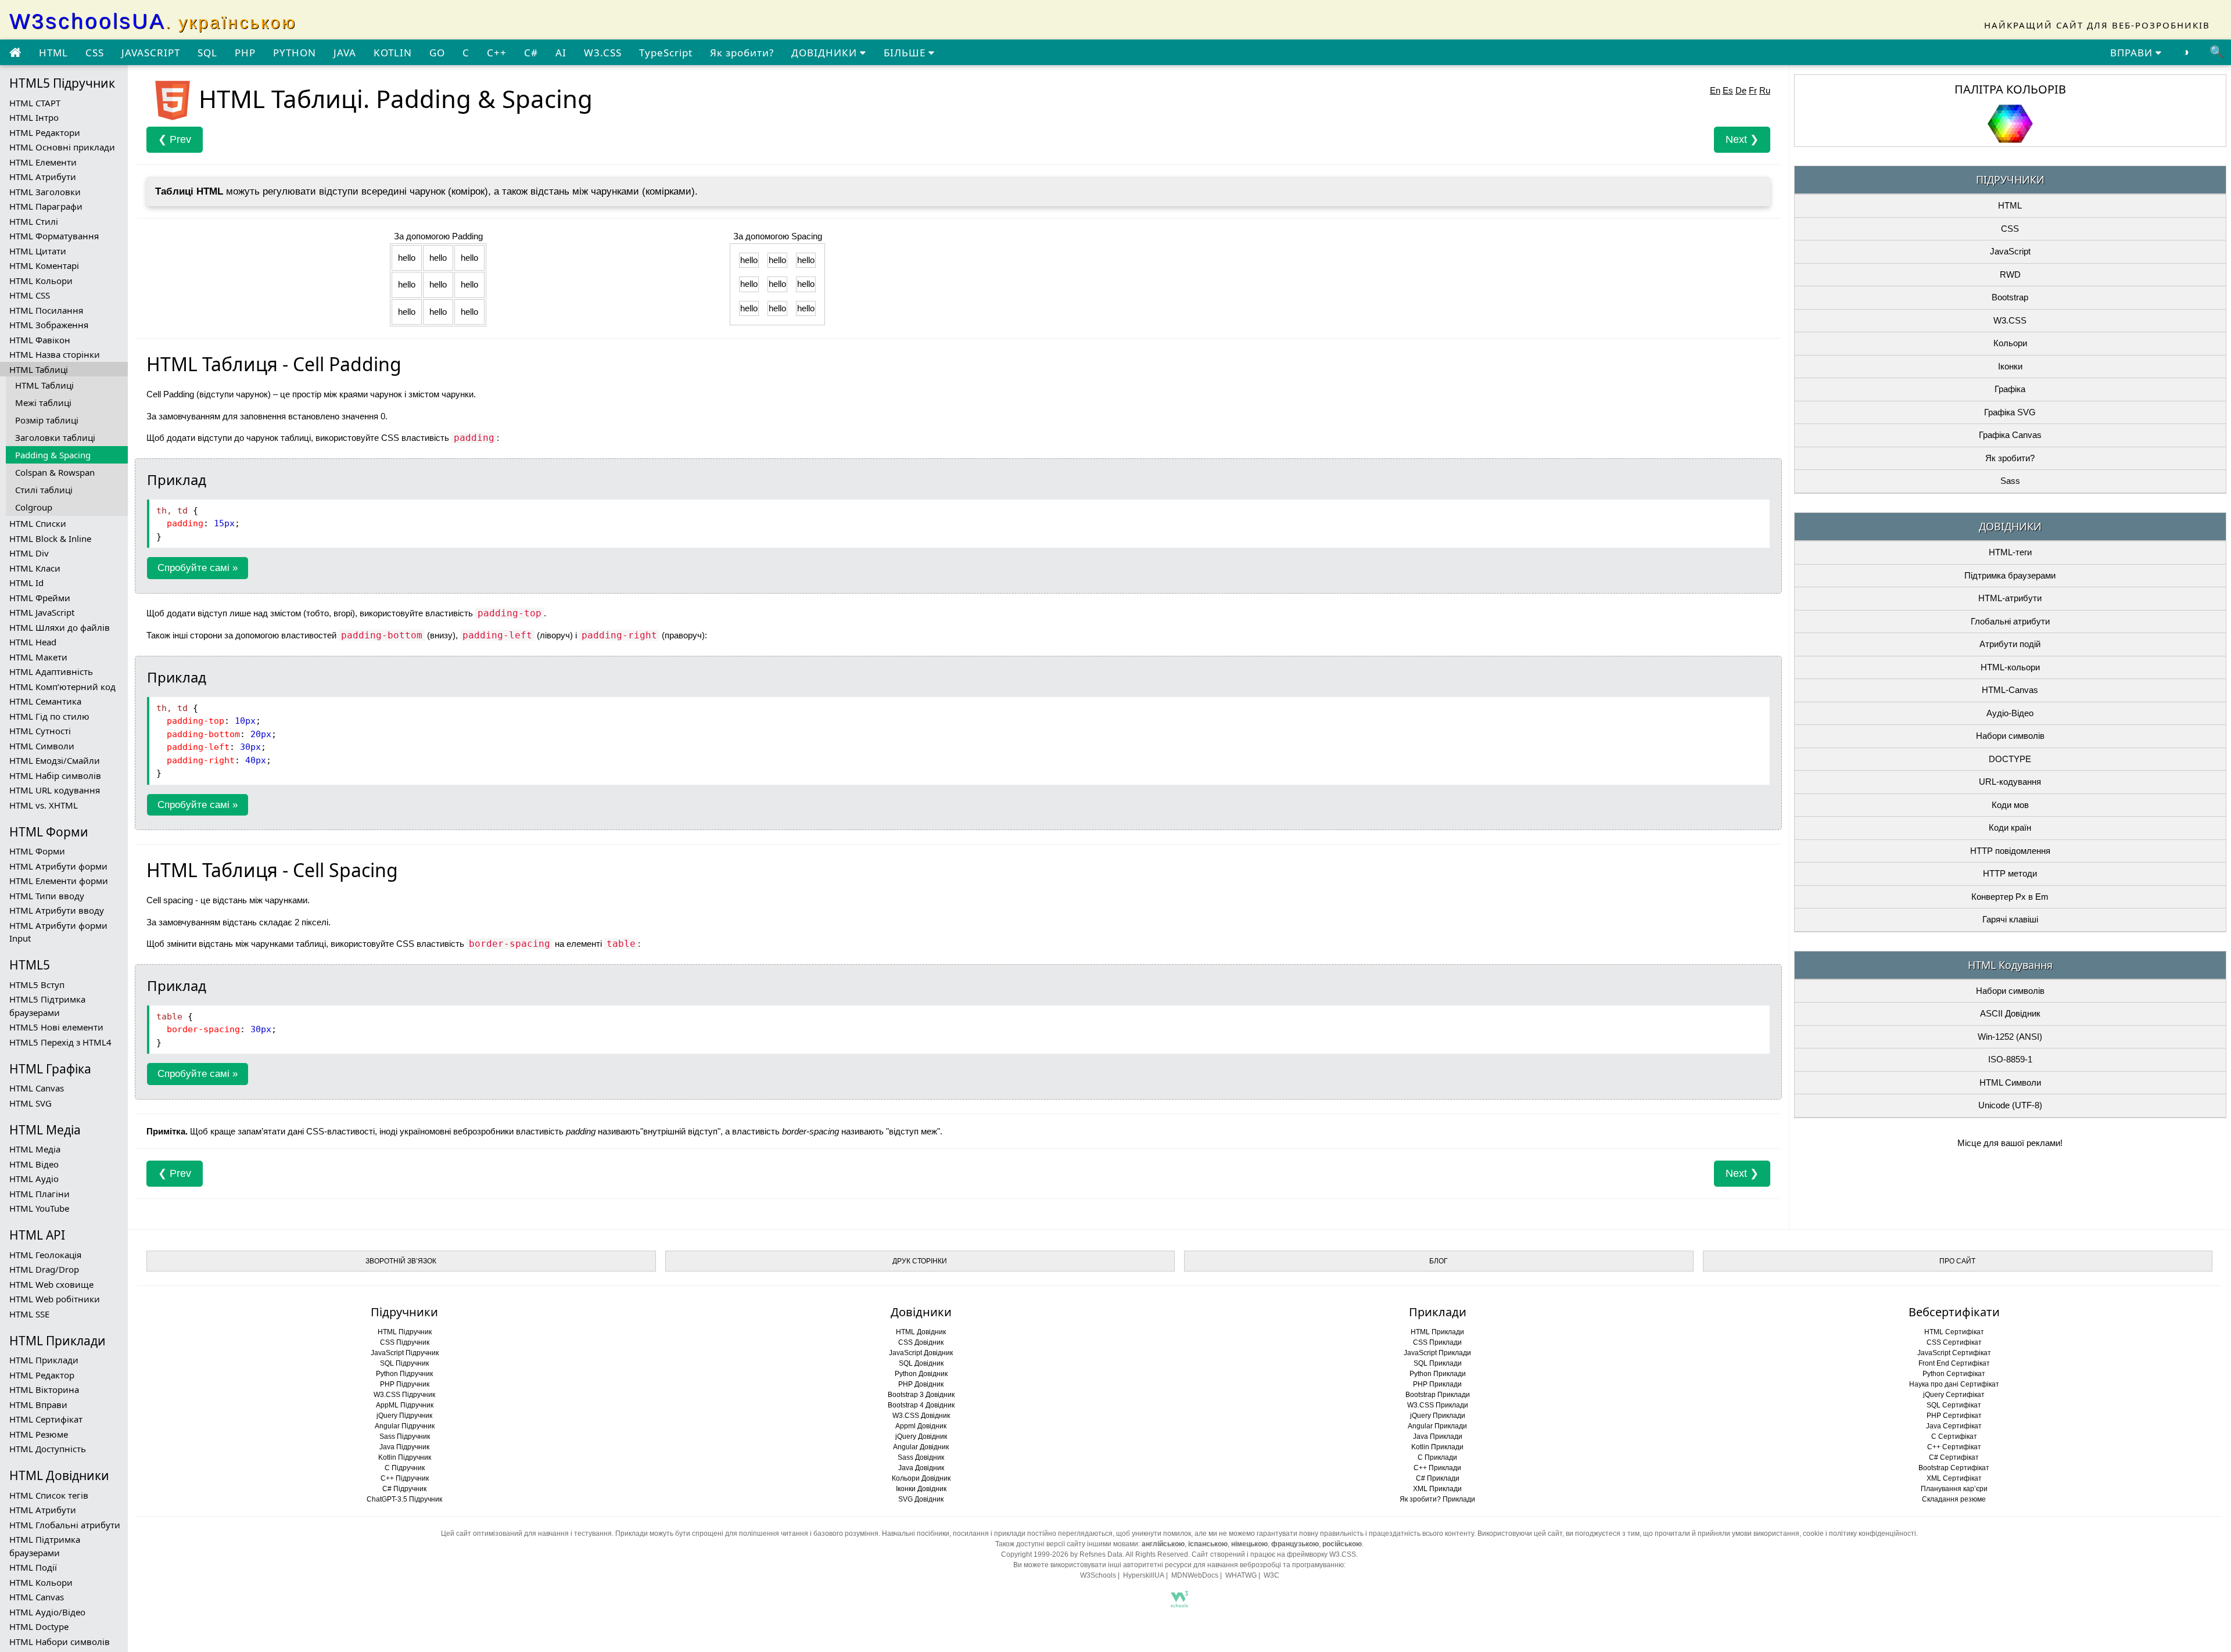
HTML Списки (38, 523)
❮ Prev (175, 139)
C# (531, 53)
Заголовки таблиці (55, 437)
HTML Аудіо (34, 1179)
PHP (245, 53)
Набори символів (2010, 736)
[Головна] (15, 53)
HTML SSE (29, 1314)
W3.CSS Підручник (404, 1395)
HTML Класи (35, 568)
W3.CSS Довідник (921, 1416)
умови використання (1766, 1534)
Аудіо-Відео (2010, 713)
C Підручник (405, 1468)
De (1741, 90)
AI (561, 53)
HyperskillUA (1144, 1575)
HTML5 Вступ (37, 985)
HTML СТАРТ (35, 103)
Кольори (2010, 343)
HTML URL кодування (55, 790)
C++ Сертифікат (1954, 1447)
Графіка (2010, 389)
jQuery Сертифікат (1954, 1395)
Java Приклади (1438, 1436)
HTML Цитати (38, 251)
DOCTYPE (2010, 759)
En (1715, 90)
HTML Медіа (35, 1149)
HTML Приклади (44, 1360)
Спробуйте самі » (198, 568)
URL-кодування (2010, 782)
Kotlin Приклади (1437, 1447)
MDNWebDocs (1195, 1575)
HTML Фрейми (40, 598)
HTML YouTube (39, 1208)
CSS (95, 53)
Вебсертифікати (1954, 1312)
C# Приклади (1438, 1478)
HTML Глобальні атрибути (65, 1525)
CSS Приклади (1437, 1342)
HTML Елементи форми (59, 881)
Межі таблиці (43, 403)
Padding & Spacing (53, 455)
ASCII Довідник (2010, 1013)
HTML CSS (30, 295)
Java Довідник (921, 1468)
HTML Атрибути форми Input (58, 932)
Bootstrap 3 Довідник (921, 1395)
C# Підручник (404, 1489)
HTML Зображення (49, 325)
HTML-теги (2010, 552)
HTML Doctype (39, 1626)
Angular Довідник (921, 1447)
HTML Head (33, 642)
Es (1728, 90)
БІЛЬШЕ (906, 53)
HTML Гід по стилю (49, 716)
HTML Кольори (41, 281)
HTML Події (33, 1567)
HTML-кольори (2010, 667)
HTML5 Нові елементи (56, 1027)
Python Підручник (404, 1374)
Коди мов (2010, 805)
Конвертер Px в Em (2010, 897)
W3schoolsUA (153, 21)
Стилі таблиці (44, 490)
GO (437, 53)
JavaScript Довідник (921, 1353)
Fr (1753, 90)
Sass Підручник (405, 1436)
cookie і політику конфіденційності (1859, 1534)
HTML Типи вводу (47, 896)
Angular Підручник (405, 1426)
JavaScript (2010, 251)
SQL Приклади (1438, 1363)
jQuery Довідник (921, 1436)
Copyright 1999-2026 (1035, 1554)
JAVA (345, 53)
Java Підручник (404, 1447)
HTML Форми (37, 851)
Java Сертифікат (1954, 1426)
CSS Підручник (405, 1342)
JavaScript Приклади (1437, 1353)
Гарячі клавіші (2010, 919)
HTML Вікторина (44, 1389)
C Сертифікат (1954, 1436)
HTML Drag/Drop (44, 1269)
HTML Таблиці (39, 369)
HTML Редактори (45, 132)
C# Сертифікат (1954, 1457)
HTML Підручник (405, 1332)
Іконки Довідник (921, 1489)
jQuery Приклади (1438, 1416)
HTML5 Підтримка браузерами (47, 1006)
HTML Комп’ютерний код (62, 687)
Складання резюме (1954, 1499)
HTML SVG (31, 1103)
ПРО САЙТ (1957, 1261)
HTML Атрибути (43, 177)
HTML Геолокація (45, 1255)
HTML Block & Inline (50, 538)
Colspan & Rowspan (55, 472)
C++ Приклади (1437, 1468)
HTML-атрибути (2010, 598)
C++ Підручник (405, 1478)
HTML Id (26, 583)
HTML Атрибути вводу (57, 910)
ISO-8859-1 (2010, 1059)
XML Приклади (1437, 1489)
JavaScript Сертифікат (1954, 1353)
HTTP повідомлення (2010, 851)
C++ (497, 53)
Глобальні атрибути (2010, 621)
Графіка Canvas (2010, 435)
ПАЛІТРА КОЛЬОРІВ (2010, 89)
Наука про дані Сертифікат (1954, 1384)
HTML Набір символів (55, 775)
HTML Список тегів (49, 1495)
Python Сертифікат (1954, 1374)
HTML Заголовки (45, 192)
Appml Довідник (921, 1426)
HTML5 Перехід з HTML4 (60, 1042)
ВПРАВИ (2133, 53)
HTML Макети (38, 657)
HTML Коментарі (44, 265)
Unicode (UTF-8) (2010, 1105)
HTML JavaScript (42, 612)
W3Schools (1098, 1575)
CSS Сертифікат (1954, 1342)
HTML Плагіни (40, 1194)
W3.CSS (603, 53)
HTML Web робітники (55, 1299)
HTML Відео (34, 1164)
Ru (1765, 90)
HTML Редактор (42, 1375)
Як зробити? (742, 53)
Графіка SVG (2010, 412)
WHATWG (1241, 1575)
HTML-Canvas (2010, 690)
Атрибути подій (2010, 644)
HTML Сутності (40, 731)
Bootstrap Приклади (1438, 1395)
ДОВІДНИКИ (826, 53)
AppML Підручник (405, 1405)
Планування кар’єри (1954, 1489)
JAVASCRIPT (151, 53)
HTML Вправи (38, 1405)
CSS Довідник (921, 1342)
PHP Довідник (921, 1384)
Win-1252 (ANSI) (2010, 1037)
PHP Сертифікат (1954, 1416)
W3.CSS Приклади (1438, 1405)
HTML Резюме (39, 1434)
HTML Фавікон (40, 340)
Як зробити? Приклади (1437, 1499)
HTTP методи (2010, 873)
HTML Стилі (34, 221)
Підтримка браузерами (2010, 575)
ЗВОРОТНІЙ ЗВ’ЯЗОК (401, 1261)
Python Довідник (921, 1374)
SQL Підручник (404, 1363)
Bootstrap (2010, 297)
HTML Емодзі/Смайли (55, 760)
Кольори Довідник (921, 1478)
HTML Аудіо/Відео (47, 1612)
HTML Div (29, 553)
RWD (2010, 274)
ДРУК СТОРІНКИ (920, 1261)
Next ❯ (1742, 139)
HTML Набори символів (60, 1642)
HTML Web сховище (51, 1284)
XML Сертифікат (1954, 1478)
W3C (1271, 1575)
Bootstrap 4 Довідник (921, 1405)
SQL (207, 53)
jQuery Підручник (404, 1416)
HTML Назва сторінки (55, 354)
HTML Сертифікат (46, 1419)
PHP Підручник (405, 1384)
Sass (2010, 481)
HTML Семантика (45, 701)
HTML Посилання (46, 310)
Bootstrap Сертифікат (1954, 1468)
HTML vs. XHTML (44, 805)
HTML (53, 53)
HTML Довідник (921, 1332)
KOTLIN (393, 53)
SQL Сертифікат (1954, 1405)
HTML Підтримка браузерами (45, 1546)
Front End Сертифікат (1954, 1363)
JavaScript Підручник (405, 1353)
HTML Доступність (48, 1449)
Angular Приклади (1437, 1426)
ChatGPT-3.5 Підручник (404, 1499)
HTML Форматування (54, 236)
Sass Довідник (921, 1457)
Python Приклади (1438, 1374)
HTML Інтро (34, 117)
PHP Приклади (1437, 1384)
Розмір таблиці (47, 420)
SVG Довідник (921, 1499)
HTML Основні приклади (62, 147)
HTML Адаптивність (51, 671)
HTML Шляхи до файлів (60, 627)
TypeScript (666, 53)
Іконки (2010, 366)
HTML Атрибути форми (58, 866)
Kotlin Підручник (405, 1457)
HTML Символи (42, 746)
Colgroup (34, 507)
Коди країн (2010, 827)
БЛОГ (1439, 1261)
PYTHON (295, 53)
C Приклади (1437, 1457)
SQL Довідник (921, 1363)
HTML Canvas (37, 1088)
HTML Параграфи (46, 206)
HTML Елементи (43, 162)
